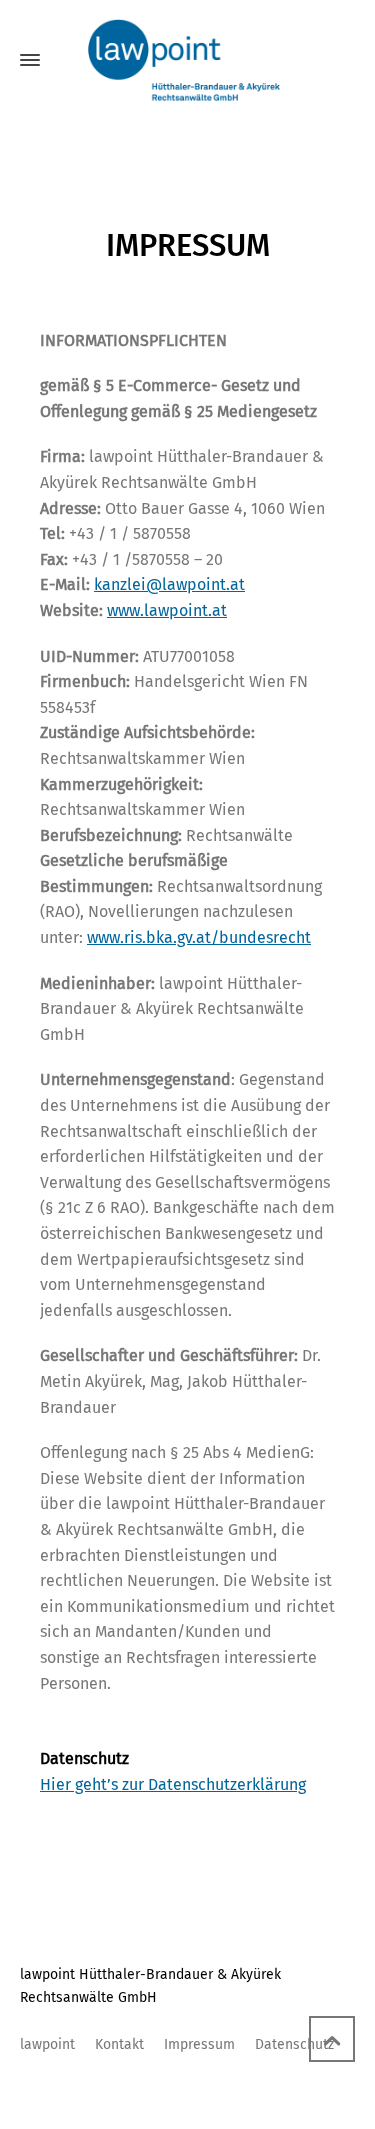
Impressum (199, 2044)
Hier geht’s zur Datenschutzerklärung (173, 1784)
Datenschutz (294, 2044)
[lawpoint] (187, 60)
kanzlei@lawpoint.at (169, 584)
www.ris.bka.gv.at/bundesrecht (199, 937)
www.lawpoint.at (167, 610)
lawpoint (47, 2044)
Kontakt (119, 2044)
